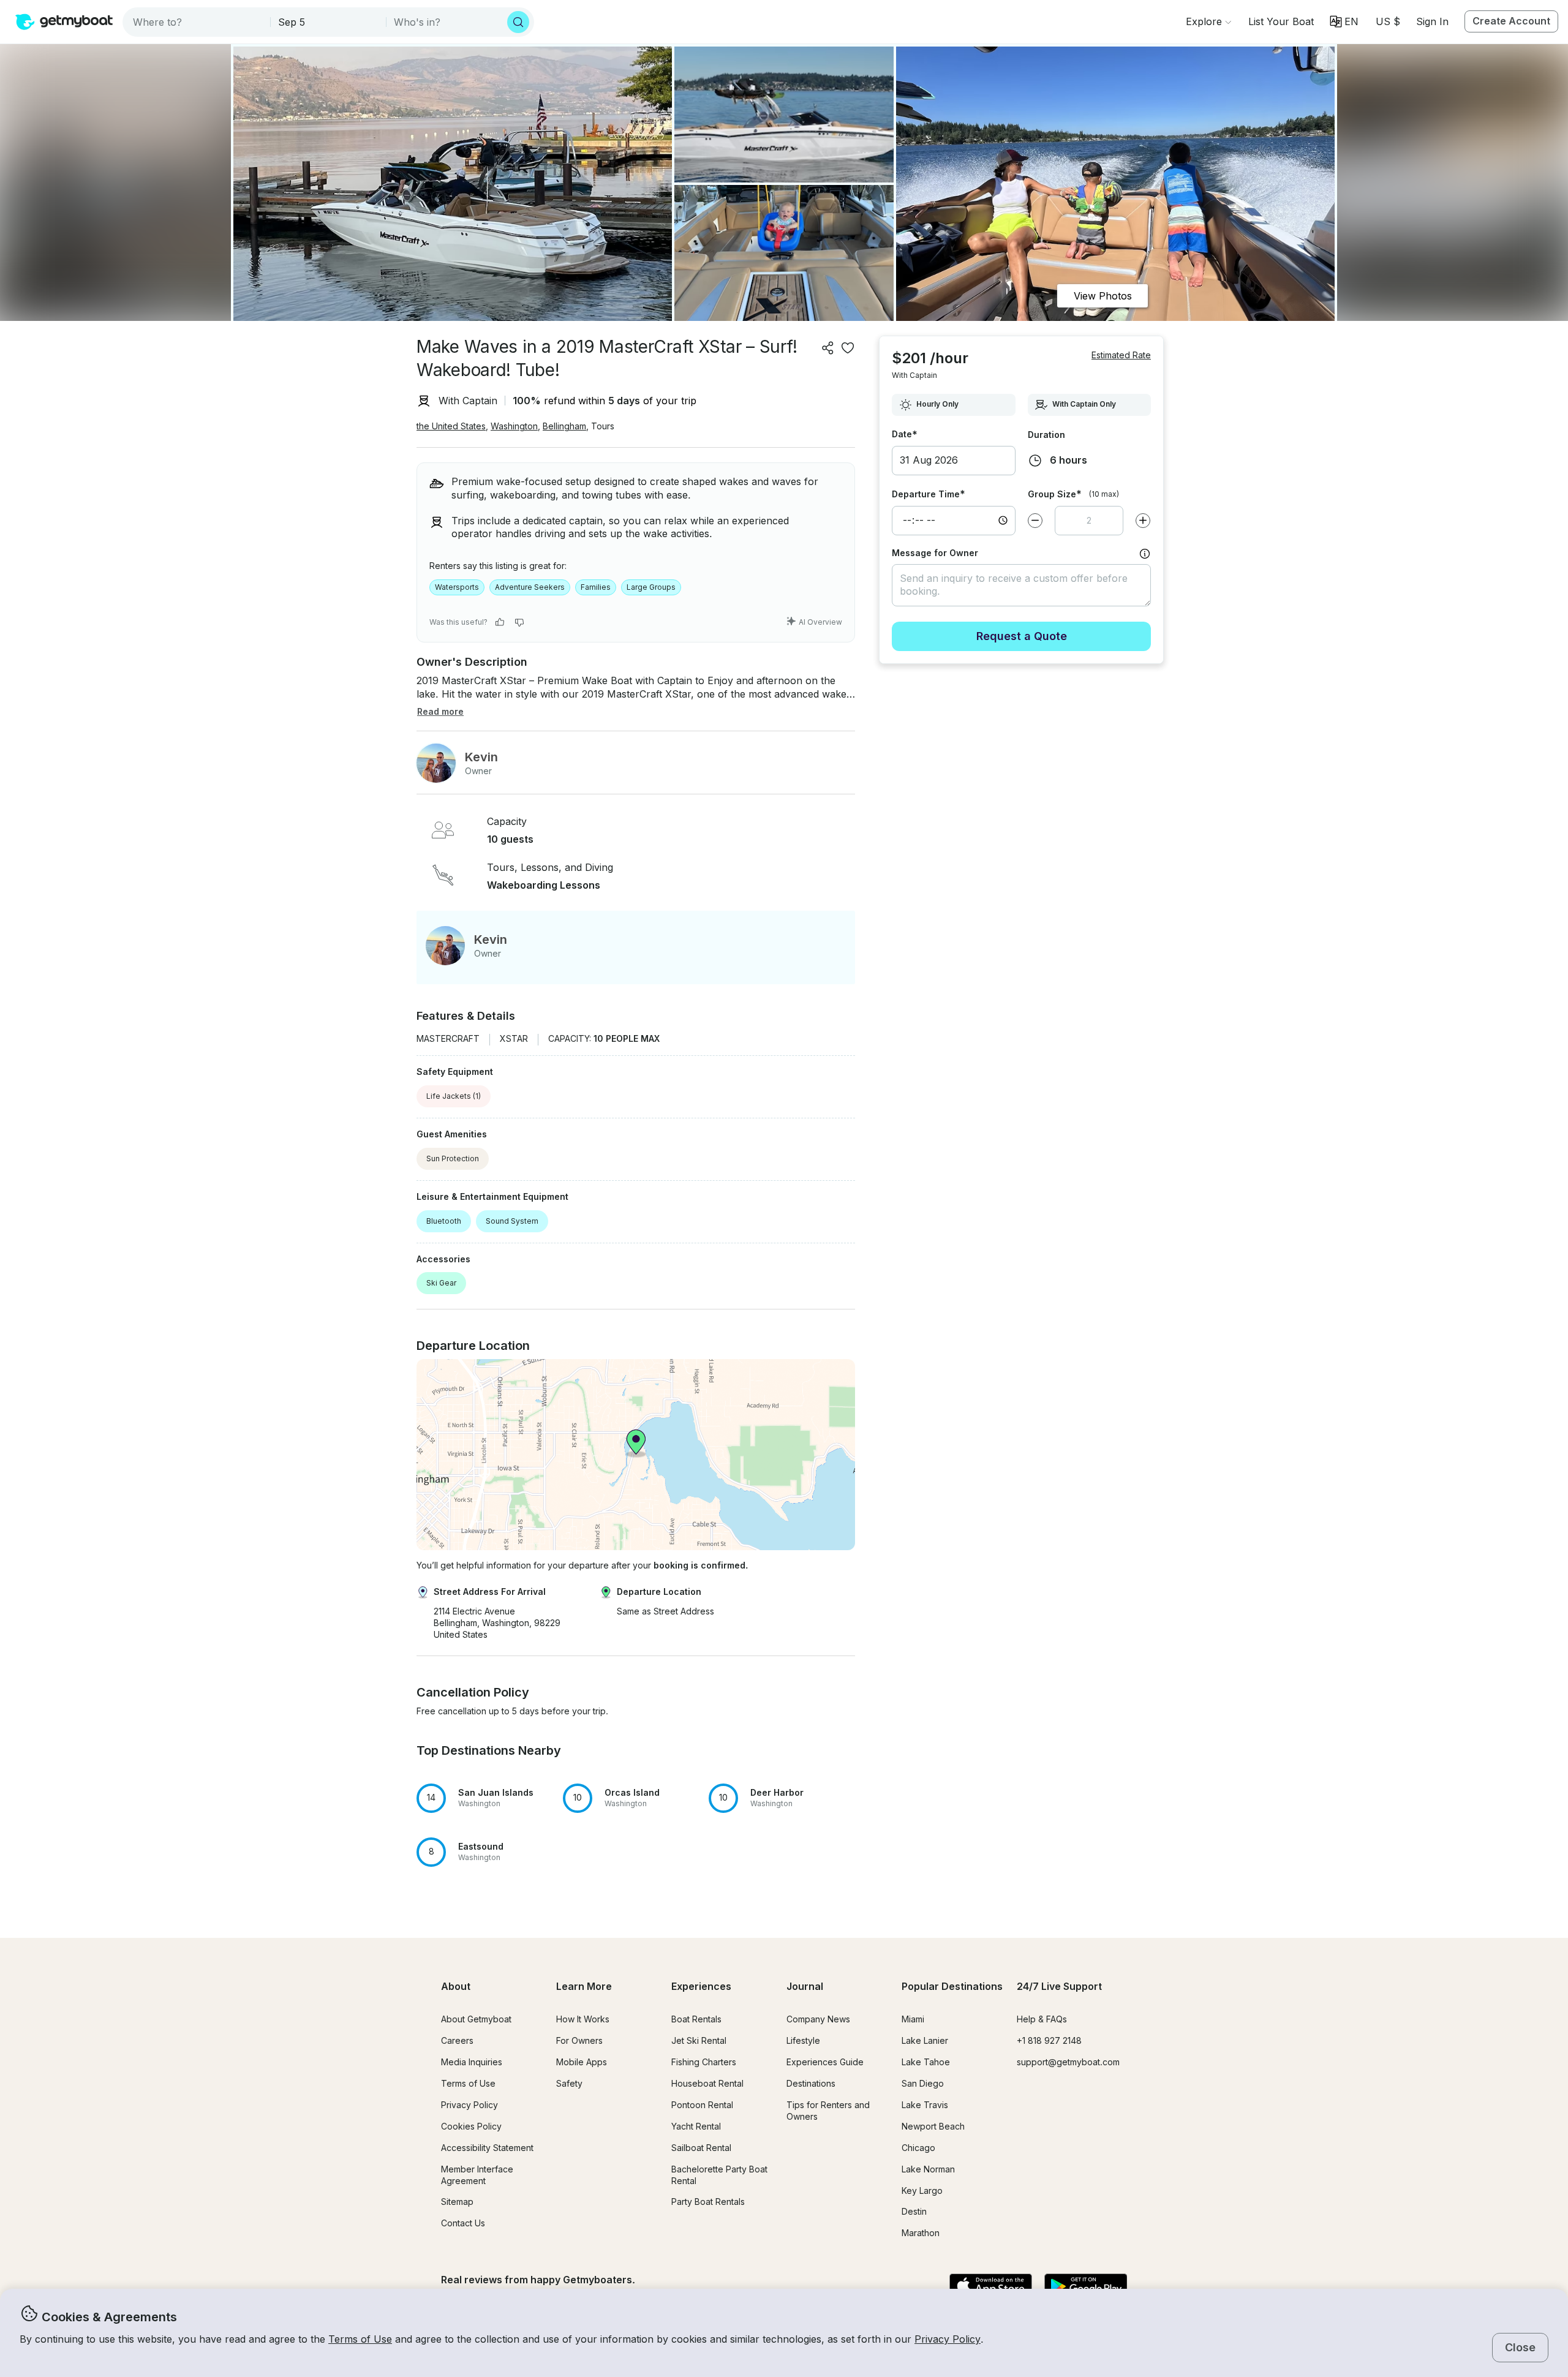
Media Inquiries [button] (472, 2062)
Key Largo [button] (922, 2191)
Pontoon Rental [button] (702, 2105)
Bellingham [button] (564, 426)
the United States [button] (451, 426)
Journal (805, 1986)
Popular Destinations (952, 1986)
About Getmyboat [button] (476, 2019)
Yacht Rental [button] (696, 2126)
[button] (1281, 21)
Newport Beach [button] (933, 2126)
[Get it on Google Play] (1086, 2287)
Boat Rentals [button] (696, 2019)
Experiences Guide (825, 2062)
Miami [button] (913, 2019)
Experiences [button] (701, 1986)
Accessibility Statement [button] (487, 2148)
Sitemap (457, 2202)
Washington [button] (514, 426)
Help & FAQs (1042, 2019)
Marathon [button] (921, 2233)
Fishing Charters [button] (704, 2062)
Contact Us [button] (463, 2223)
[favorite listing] (848, 348)
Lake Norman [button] (928, 2169)
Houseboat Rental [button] (707, 2083)
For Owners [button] (579, 2040)
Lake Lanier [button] (925, 2040)
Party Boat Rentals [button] (708, 2202)
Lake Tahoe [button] (926, 2062)
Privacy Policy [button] (948, 2339)
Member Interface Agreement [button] (477, 2175)
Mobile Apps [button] (582, 2062)
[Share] (828, 348)
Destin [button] (914, 2211)
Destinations (811, 2083)
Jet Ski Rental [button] (699, 2040)
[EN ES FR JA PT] (1344, 21)
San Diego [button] (923, 2083)
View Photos (1103, 296)
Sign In (1432, 21)
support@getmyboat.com (1068, 2062)
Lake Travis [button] (925, 2105)
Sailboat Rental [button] (701, 2148)
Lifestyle (803, 2040)
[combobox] (198, 22)
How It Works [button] (583, 2019)
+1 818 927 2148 (1049, 2040)
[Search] (518, 22)
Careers (457, 2040)
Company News (818, 2019)
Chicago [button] (918, 2148)
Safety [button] (569, 2083)
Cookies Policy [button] (471, 2126)
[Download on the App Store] (991, 2287)
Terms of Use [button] (360, 2339)
